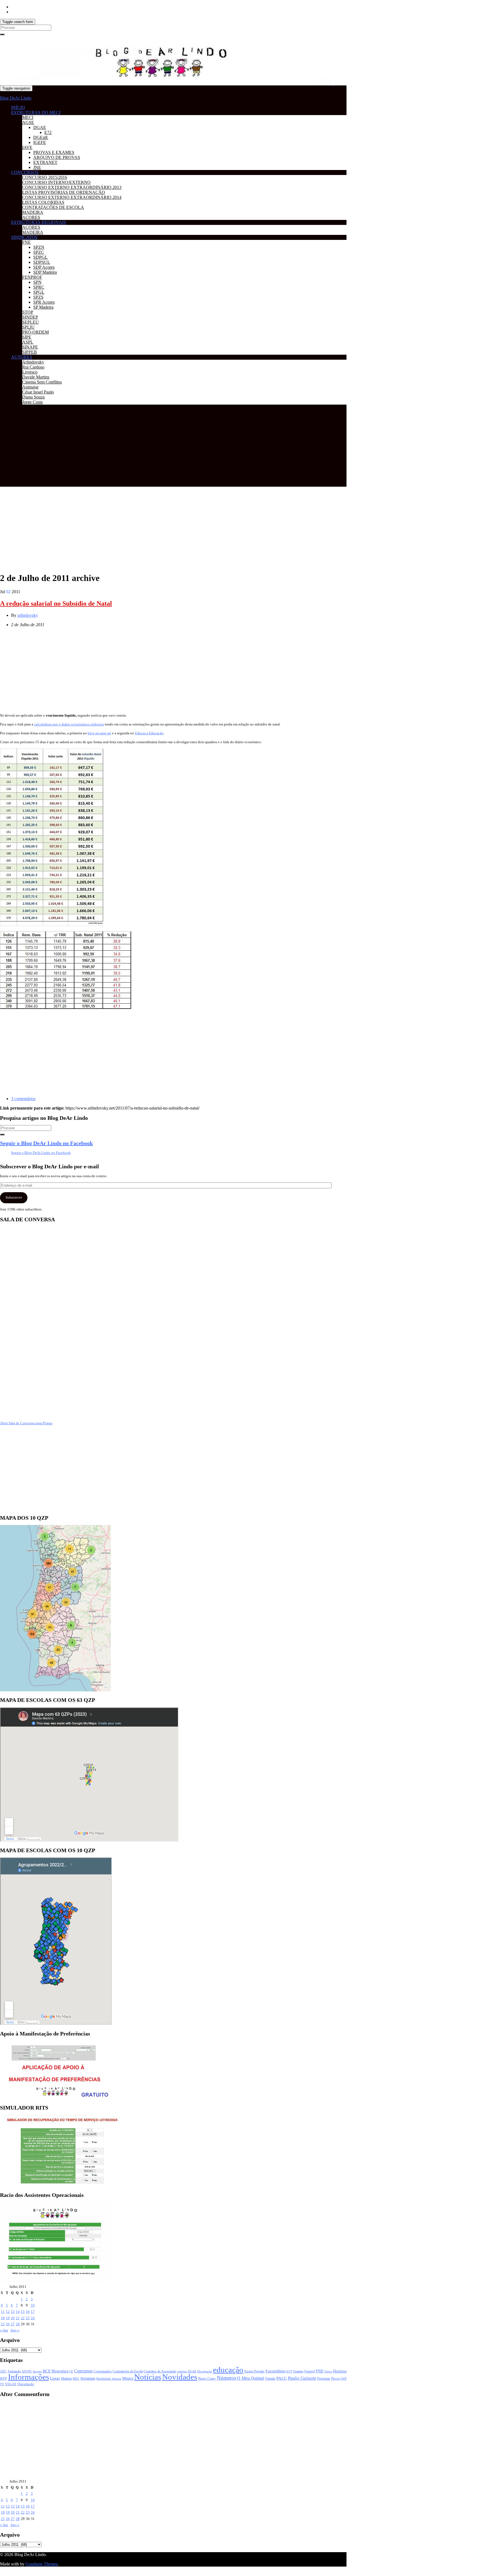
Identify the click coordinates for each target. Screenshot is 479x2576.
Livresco (30, 372)
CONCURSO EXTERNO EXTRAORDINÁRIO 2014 (72, 197)
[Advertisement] (173, 448)
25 (3, 2324)
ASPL (28, 342)
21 (18, 2318)
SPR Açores (44, 302)
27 (13, 2324)
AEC (3, 2371)
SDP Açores (44, 267)
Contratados (103, 2371)
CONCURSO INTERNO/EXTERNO (56, 182)
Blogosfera (60, 2371)
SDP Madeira (45, 272)
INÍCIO (18, 107)
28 (18, 2324)
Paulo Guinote (302, 2378)
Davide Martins (36, 377)
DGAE (40, 127)
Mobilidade (88, 2379)
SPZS (38, 297)
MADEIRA (33, 212)
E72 (48, 132)
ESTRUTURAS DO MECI (36, 112)
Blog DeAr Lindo (16, 98)
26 (8, 2324)
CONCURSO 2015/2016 (45, 177)
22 (23, 2318)
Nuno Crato (207, 2379)
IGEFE (40, 142)
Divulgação (205, 2371)
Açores (37, 2371)
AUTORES (22, 357)
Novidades (180, 2377)
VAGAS (11, 2384)
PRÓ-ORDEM (35, 332)
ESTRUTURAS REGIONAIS (39, 222)
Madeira (66, 2379)
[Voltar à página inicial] (333, 84)
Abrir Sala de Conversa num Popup (26, 1423)
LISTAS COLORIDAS (43, 202)
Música (128, 2378)
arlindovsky (28, 615)
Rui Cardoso (33, 367)
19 (8, 2318)
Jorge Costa (32, 402)
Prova (336, 2378)
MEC (76, 2379)
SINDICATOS (24, 237)
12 (8, 2312)
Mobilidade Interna (109, 2379)
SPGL (39, 292)
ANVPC (27, 2371)
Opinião (270, 2379)
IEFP (3, 2379)
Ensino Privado (254, 2371)
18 (3, 2318)
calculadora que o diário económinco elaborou (69, 724)
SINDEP (30, 317)
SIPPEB (30, 352)
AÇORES (31, 217)
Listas (55, 2378)
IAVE (27, 147)
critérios (182, 2371)
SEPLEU (30, 322)
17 (33, 2312)
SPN (37, 282)
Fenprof (310, 2371)
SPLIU (28, 327)
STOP (28, 312)
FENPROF (32, 277)
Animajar (30, 387)
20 (13, 2318)
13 (13, 2312)
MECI (28, 117)
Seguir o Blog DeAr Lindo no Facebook (46, 1143)
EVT (289, 2371)
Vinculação (26, 2384)
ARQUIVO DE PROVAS (57, 157)
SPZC (39, 252)
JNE (37, 167)
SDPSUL (42, 262)
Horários (340, 2371)
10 (33, 2305)
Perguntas (324, 2379)
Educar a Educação (149, 733)
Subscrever (14, 1197)
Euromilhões (276, 2371)
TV (2, 2384)
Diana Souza (33, 397)
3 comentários (23, 1099)
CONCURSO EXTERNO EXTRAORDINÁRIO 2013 (72, 187)
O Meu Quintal (250, 2378)
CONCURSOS (25, 172)
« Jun (4, 2330)
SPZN (39, 247)
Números (226, 2378)
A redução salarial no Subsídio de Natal (56, 603)
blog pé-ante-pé (99, 733)
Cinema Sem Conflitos (42, 382)
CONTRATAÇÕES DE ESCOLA (53, 207)
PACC (282, 2378)
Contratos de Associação (160, 2371)
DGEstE (41, 137)
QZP (344, 2379)
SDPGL (40, 257)
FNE (26, 242)
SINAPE (30, 347)
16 (28, 2312)
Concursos (83, 2371)
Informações (29, 2377)
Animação (14, 2371)
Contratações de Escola (128, 2371)
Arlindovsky (33, 362)
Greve (328, 2371)
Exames (298, 2371)
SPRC (39, 287)
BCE (47, 2371)
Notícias (148, 2377)
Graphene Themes (42, 2564)
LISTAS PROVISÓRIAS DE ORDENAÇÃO (64, 192)
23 (28, 2318)
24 (33, 2318)
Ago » (15, 2330)
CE (71, 2371)
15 (23, 2312)
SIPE (27, 337)
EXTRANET (45, 162)
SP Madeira (43, 307)
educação (228, 2370)
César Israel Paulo (38, 392)
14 (18, 2312)
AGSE (28, 122)
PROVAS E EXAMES (54, 152)
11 (3, 2312)
